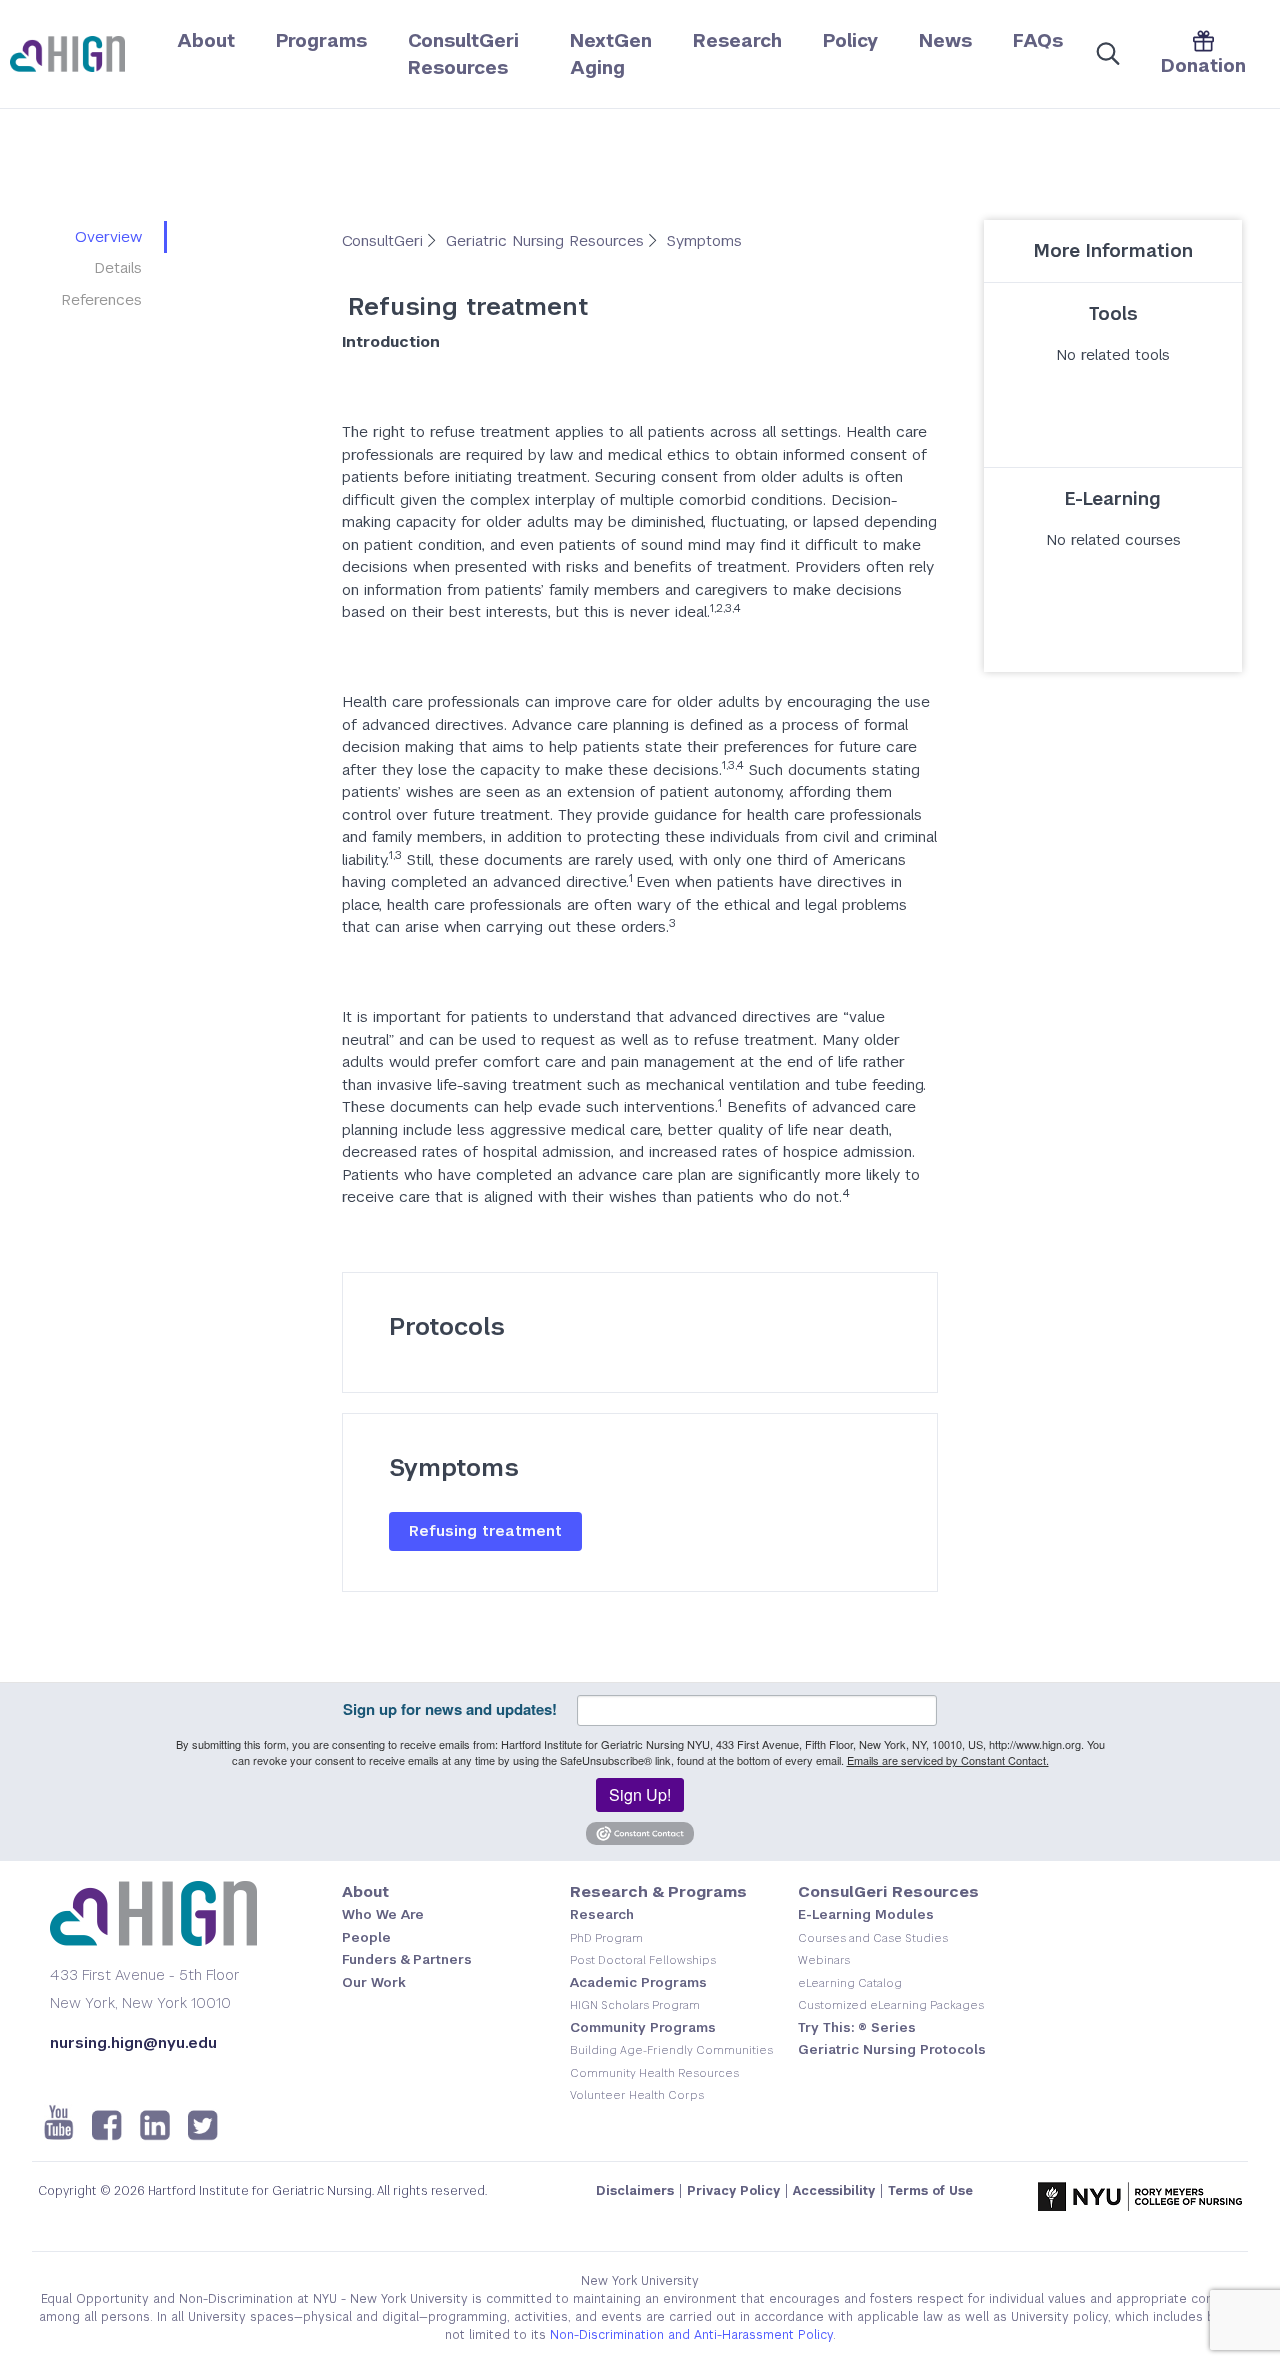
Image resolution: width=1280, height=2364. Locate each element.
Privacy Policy (733, 2191)
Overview (108, 236)
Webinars (824, 1960)
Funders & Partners (407, 1959)
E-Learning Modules (866, 1914)
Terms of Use (930, 2191)
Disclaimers (635, 2191)
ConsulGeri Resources (888, 1891)
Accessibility (834, 2191)
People (366, 1937)
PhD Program (606, 1938)
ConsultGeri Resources (463, 54)
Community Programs (643, 2027)
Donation (1203, 65)
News (945, 40)
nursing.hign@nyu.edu (133, 2042)
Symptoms (704, 240)
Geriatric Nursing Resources (547, 240)
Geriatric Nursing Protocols (892, 2049)
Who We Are (383, 1914)
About (206, 40)
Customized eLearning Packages (891, 2005)
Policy (850, 40)
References (101, 299)
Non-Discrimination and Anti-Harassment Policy (691, 2335)
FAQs (1038, 40)
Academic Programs (638, 1982)
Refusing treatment (485, 1530)
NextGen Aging (611, 54)
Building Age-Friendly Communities (671, 2050)
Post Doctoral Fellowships (643, 1960)
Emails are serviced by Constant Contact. (948, 1760)
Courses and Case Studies (873, 1938)
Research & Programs (658, 1891)
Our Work (374, 1982)
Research (737, 40)
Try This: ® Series (857, 2027)
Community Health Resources (654, 2073)
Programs (321, 40)
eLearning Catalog (850, 1983)
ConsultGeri (385, 240)
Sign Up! (640, 1794)
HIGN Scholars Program (635, 2005)
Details (118, 267)
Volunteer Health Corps (637, 2095)
